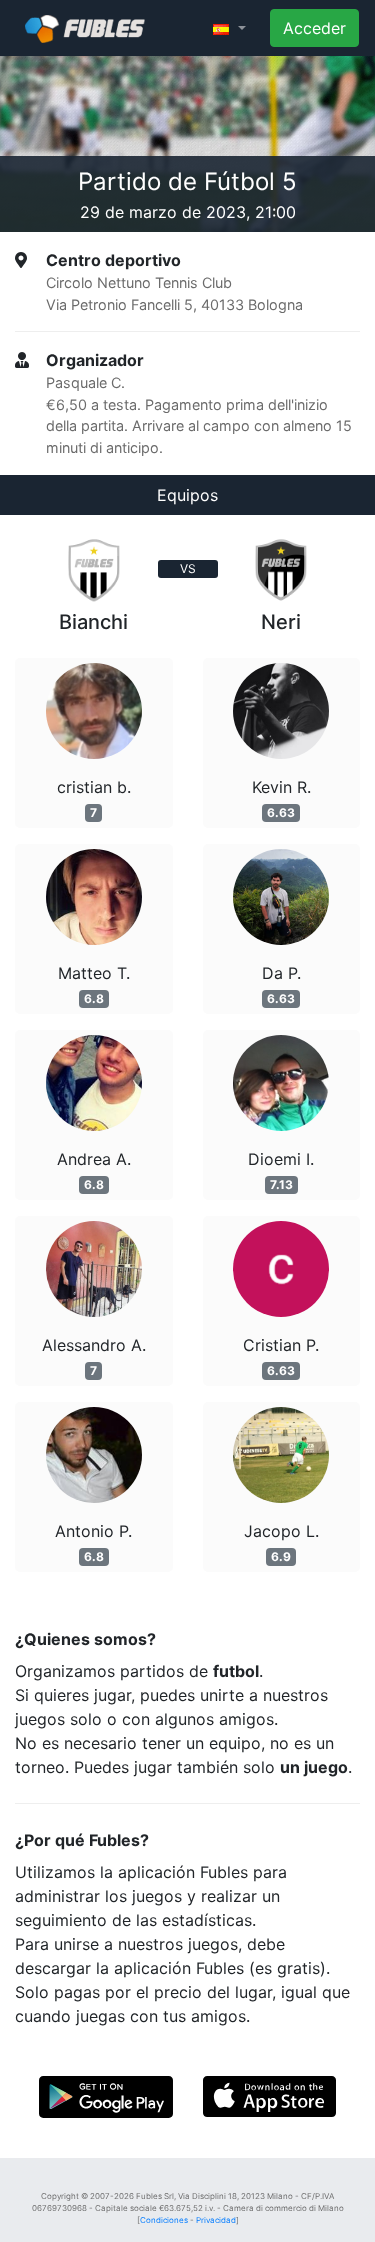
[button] (229, 28)
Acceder (314, 28)
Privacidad (216, 2220)
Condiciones (164, 2220)
